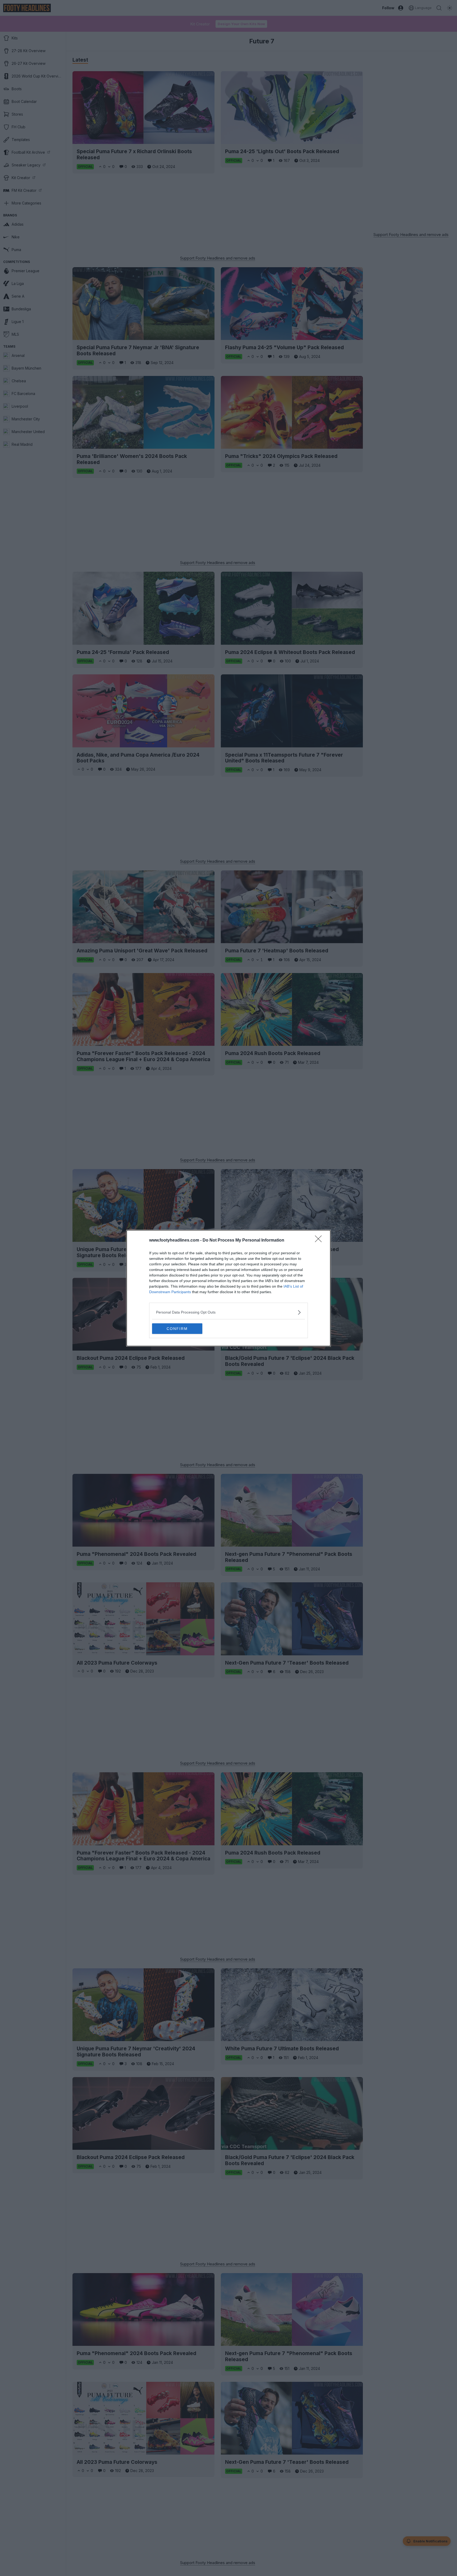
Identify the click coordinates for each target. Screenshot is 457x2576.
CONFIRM (177, 1329)
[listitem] (229, 1312)
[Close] (320, 1241)
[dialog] (229, 1288)
